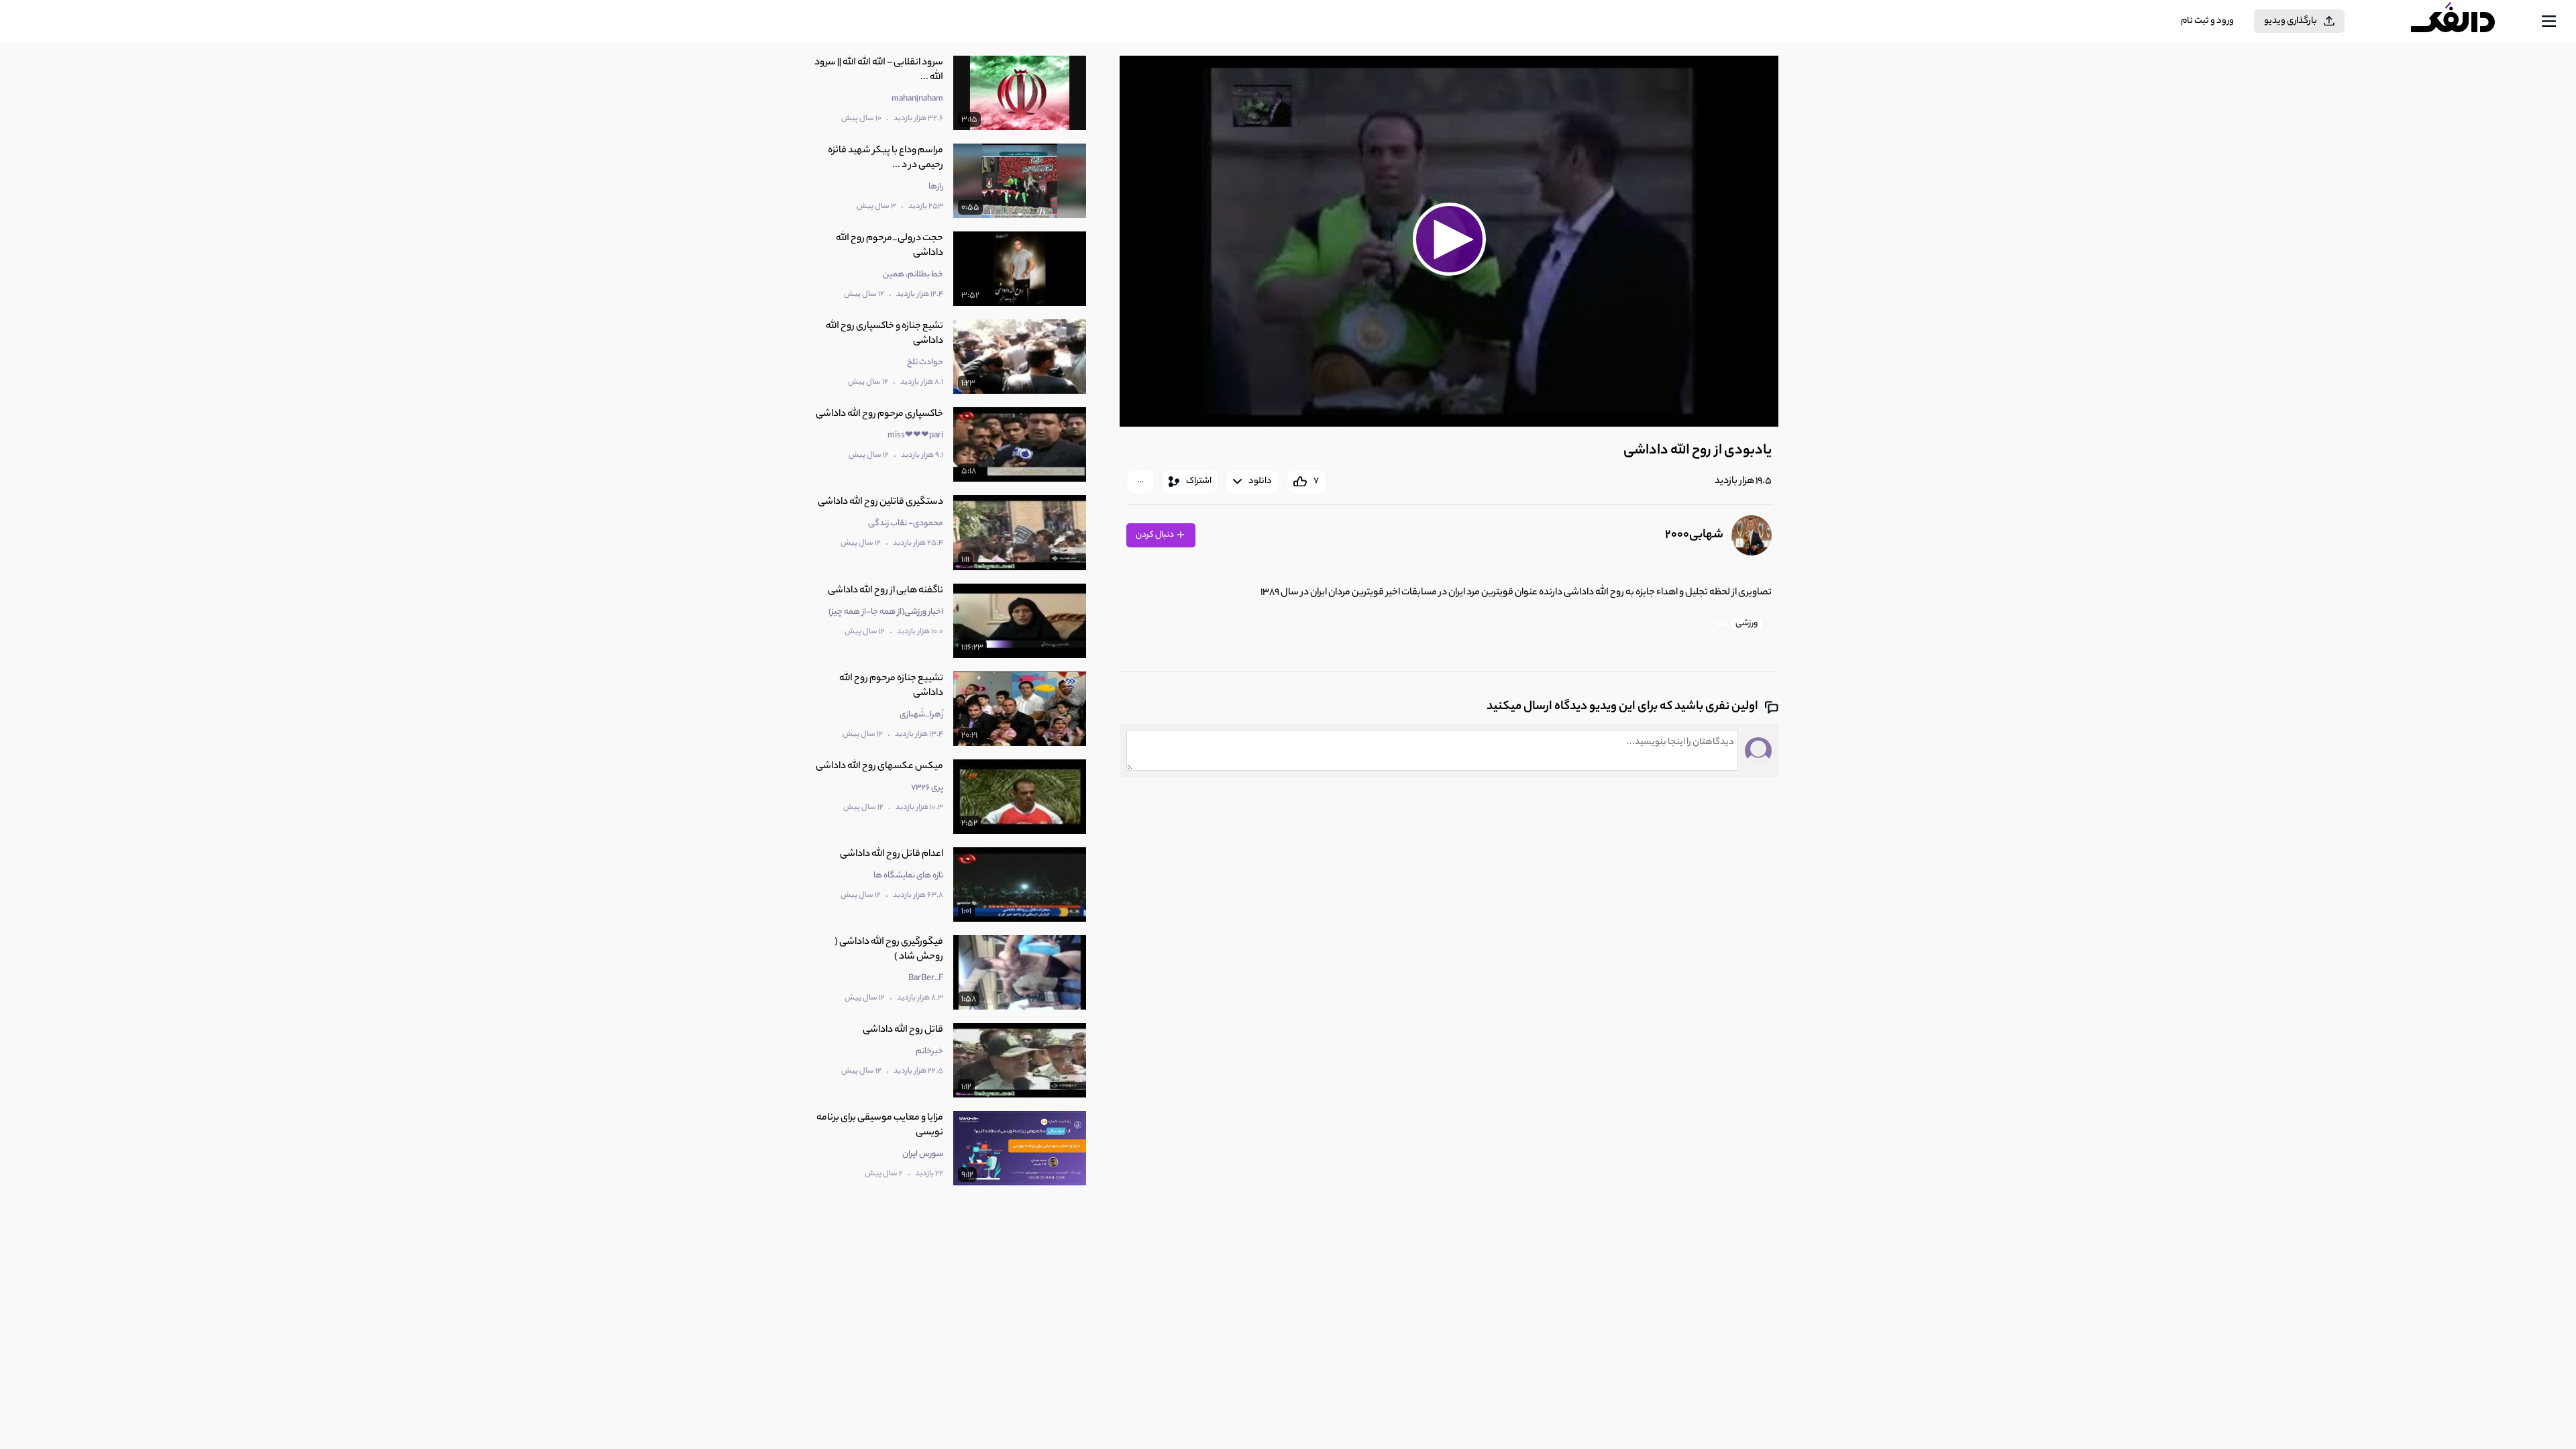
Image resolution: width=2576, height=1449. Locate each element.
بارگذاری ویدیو (2291, 21)
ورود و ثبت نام (2207, 21)
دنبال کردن (1156, 535)
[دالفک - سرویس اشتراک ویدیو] (2465, 21)
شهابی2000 (1694, 535)
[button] (1449, 239)
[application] (1449, 241)
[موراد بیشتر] (1140, 482)
